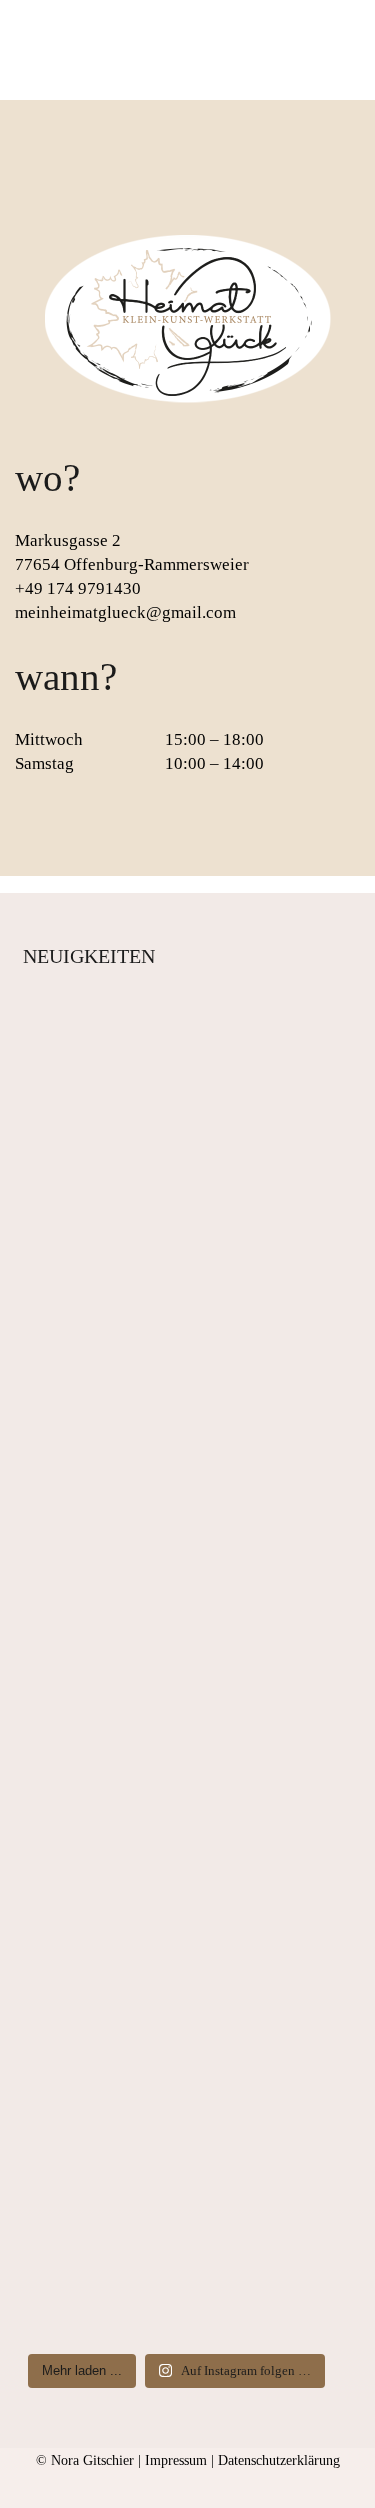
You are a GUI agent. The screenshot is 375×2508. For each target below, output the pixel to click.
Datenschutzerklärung (279, 2460)
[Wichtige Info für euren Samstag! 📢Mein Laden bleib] (177, 1202)
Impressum (176, 2460)
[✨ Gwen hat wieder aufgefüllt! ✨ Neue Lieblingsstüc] (177, 1976)
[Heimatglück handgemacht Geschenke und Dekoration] (177, 2259)
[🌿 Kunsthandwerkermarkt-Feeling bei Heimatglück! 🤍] (177, 1602)
